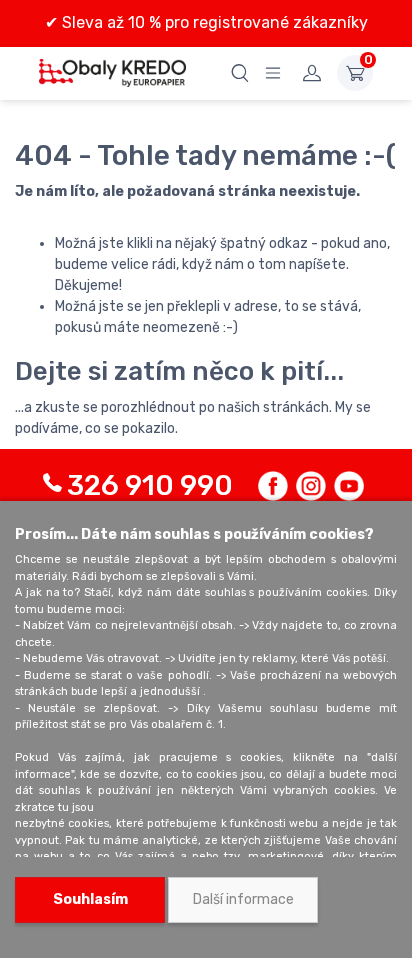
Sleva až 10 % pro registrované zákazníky (213, 22)
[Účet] (312, 73)
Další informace (243, 899)
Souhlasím (90, 899)
